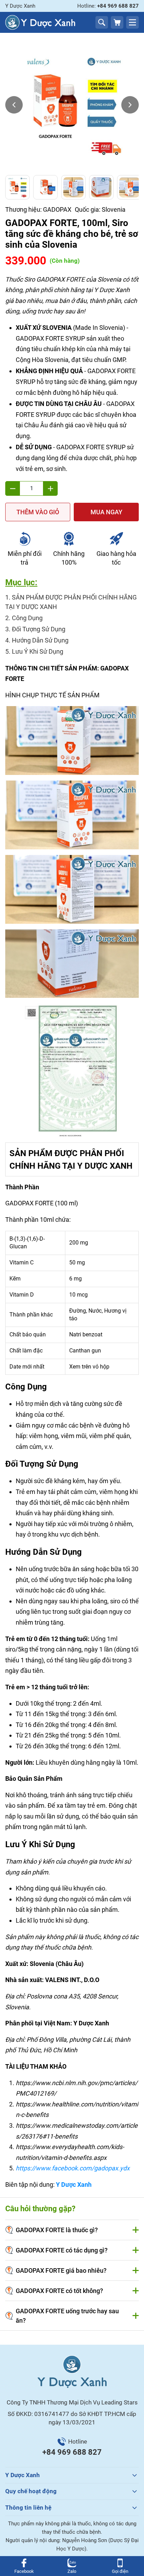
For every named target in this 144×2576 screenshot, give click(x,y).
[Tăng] (50, 488)
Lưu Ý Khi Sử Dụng (38, 651)
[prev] (14, 105)
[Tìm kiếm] (102, 22)
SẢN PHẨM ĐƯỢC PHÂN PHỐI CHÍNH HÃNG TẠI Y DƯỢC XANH (71, 602)
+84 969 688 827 (72, 2452)
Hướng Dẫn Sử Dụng (40, 640)
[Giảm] (13, 488)
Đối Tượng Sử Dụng (39, 629)
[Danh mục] (132, 22)
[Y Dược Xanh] (40, 22)
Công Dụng (27, 618)
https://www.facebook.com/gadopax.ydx (73, 2168)
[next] (130, 105)
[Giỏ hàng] (117, 22)
